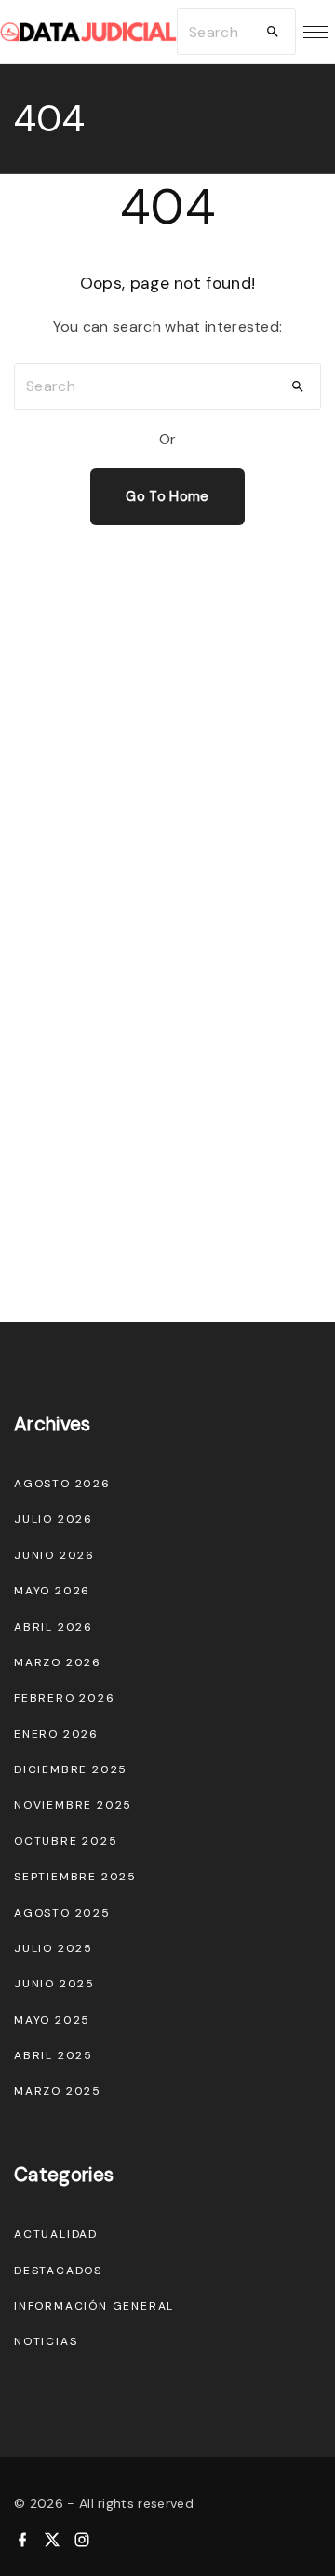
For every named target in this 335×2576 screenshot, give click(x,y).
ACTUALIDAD (56, 2234)
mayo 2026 (52, 1591)
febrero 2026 (65, 1698)
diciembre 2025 (71, 1769)
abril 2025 (54, 2055)
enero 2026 (56, 1734)
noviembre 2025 (73, 1805)
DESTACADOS (58, 2271)
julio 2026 (54, 1519)
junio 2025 (54, 1984)
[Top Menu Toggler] (315, 32)
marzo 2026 (58, 1662)
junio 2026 (54, 1555)
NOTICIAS (46, 2341)
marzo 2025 (58, 2091)
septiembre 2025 (75, 1877)
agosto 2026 (62, 1484)
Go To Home (167, 496)
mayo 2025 (52, 2020)
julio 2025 (54, 1948)
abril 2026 (54, 1627)
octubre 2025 (66, 1841)
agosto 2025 (62, 1913)
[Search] (273, 32)
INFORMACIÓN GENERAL (94, 2306)
